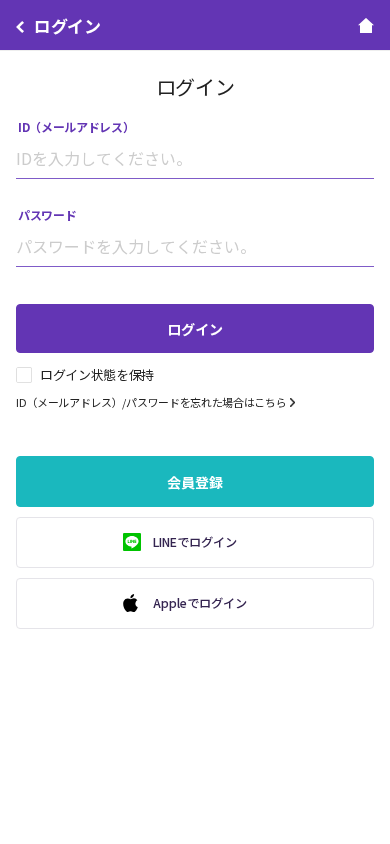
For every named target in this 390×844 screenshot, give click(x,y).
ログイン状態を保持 (97, 375)
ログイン (195, 329)
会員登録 (195, 482)
